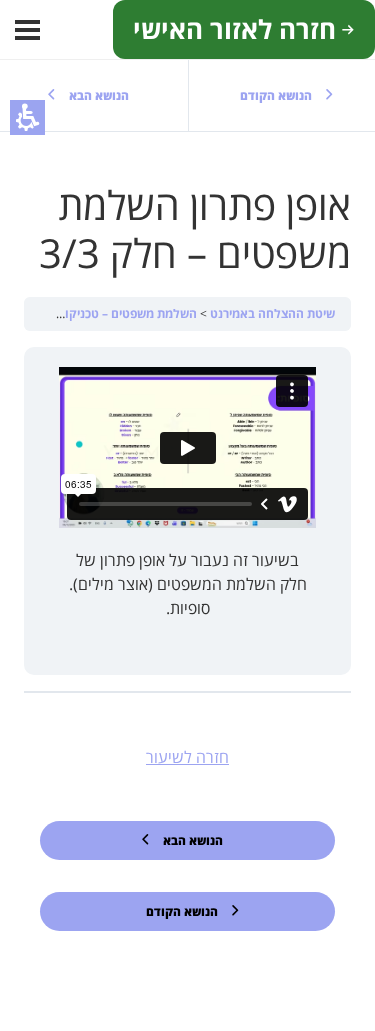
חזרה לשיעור (187, 757)
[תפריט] (27, 30)
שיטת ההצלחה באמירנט (271, 313)
